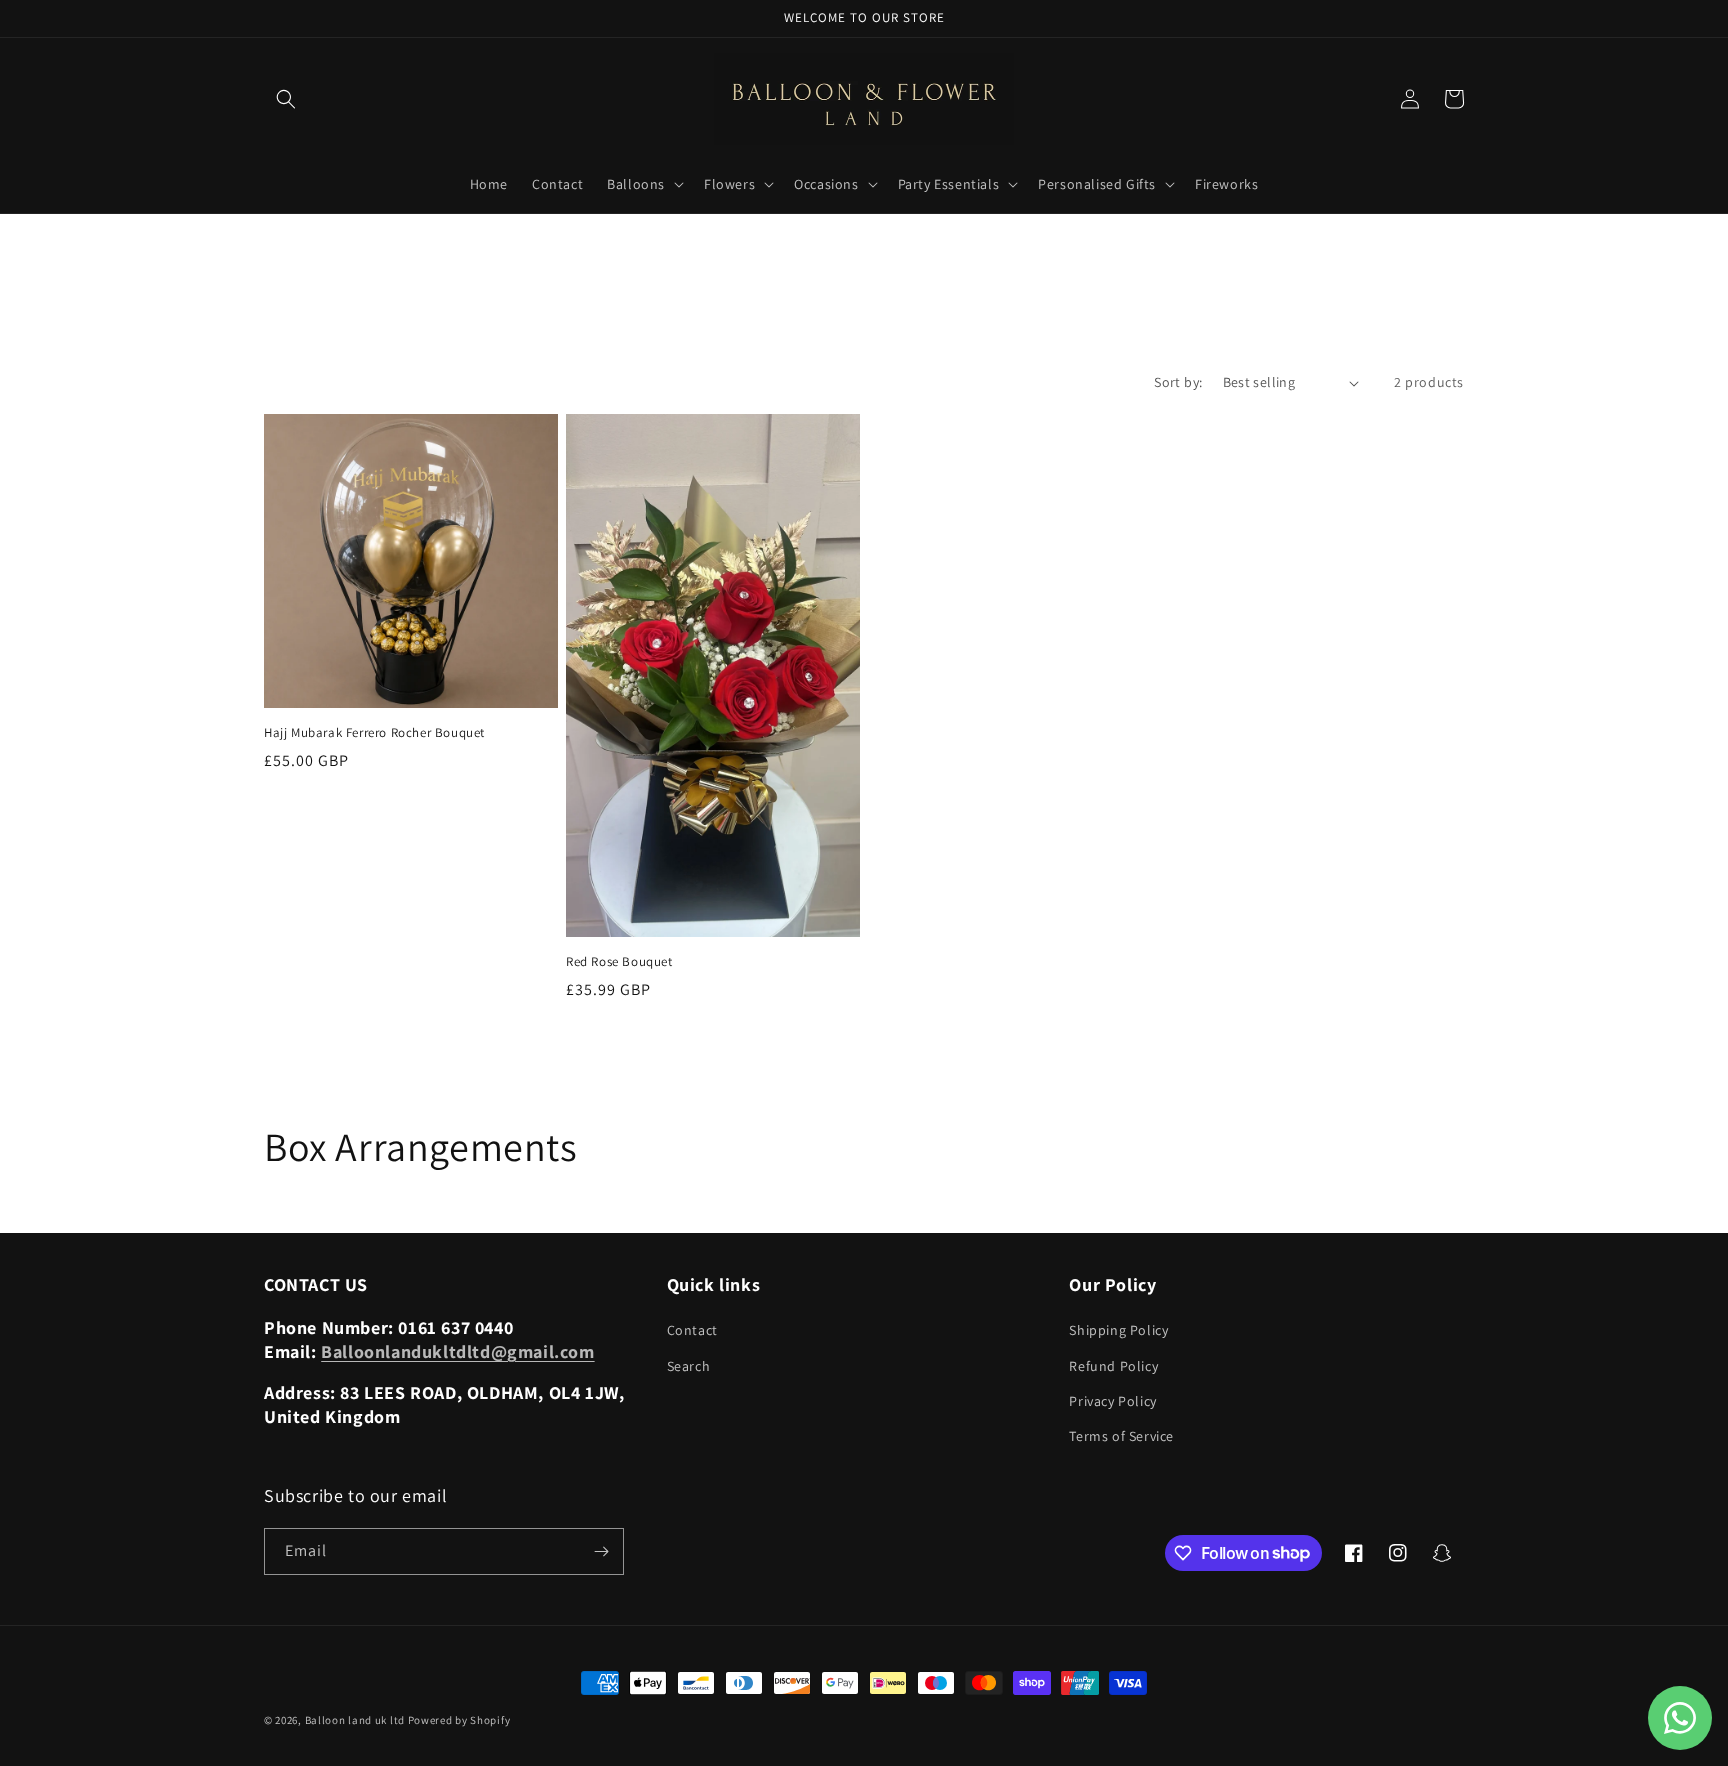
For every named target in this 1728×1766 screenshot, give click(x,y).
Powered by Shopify (459, 1720)
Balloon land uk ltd (355, 1720)
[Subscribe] (601, 1551)
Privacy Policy (1112, 1401)
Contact (692, 1330)
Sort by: (1178, 382)
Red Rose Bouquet (619, 962)
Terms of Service (1121, 1436)
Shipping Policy (1118, 1330)
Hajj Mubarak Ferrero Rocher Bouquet (374, 733)
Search (689, 1366)
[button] (286, 99)
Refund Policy (1113, 1366)
